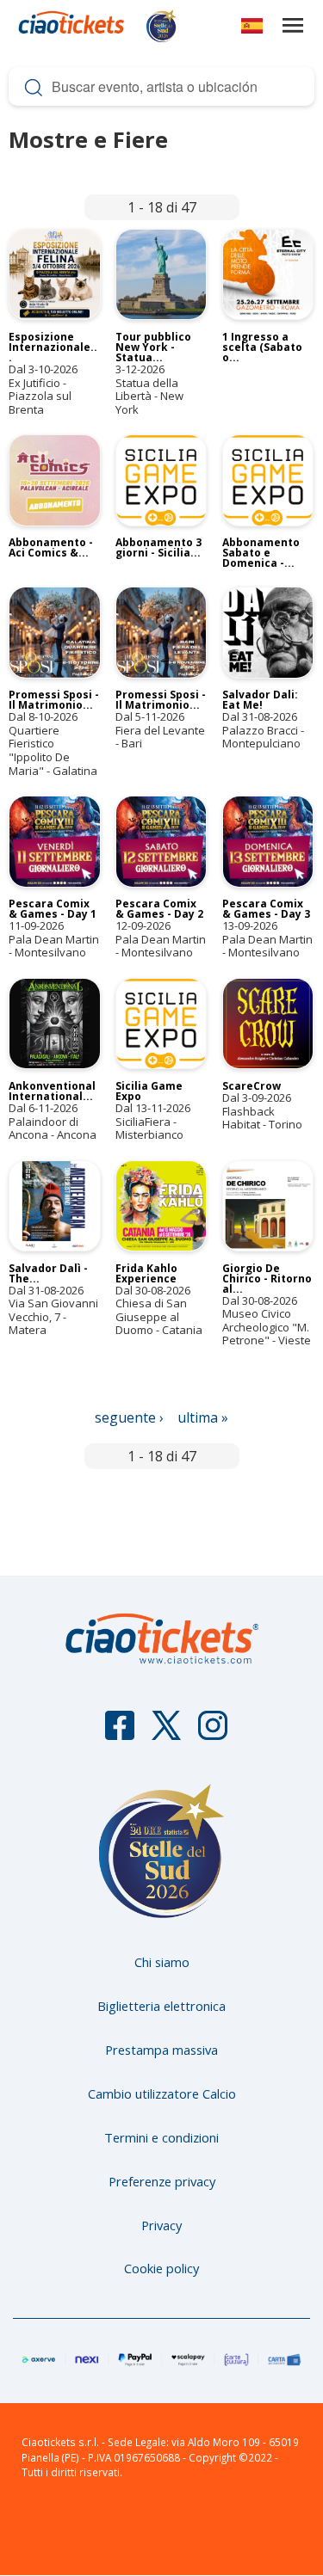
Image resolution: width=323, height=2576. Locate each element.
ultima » (203, 1417)
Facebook (120, 1733)
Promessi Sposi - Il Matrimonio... (54, 700)
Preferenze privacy (162, 2181)
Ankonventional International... (52, 1091)
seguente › (129, 1417)
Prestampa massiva (161, 2050)
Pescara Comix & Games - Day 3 (266, 909)
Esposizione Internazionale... (53, 347)
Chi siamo (162, 1962)
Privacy (161, 2225)
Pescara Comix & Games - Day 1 (53, 909)
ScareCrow (252, 1086)
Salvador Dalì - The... (48, 1273)
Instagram (213, 1733)
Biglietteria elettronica (161, 2006)
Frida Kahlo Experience (146, 1273)
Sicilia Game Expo (149, 1091)
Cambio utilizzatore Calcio (162, 2093)
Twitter (166, 1733)
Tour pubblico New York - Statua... (153, 347)
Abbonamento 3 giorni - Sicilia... (158, 547)
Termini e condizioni (161, 2137)
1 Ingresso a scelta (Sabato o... (262, 347)
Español (252, 29)
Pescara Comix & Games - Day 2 (159, 909)
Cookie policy (161, 2268)
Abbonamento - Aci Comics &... (51, 547)
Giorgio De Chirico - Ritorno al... (267, 1279)
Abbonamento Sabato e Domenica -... (261, 553)
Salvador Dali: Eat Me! (260, 700)
